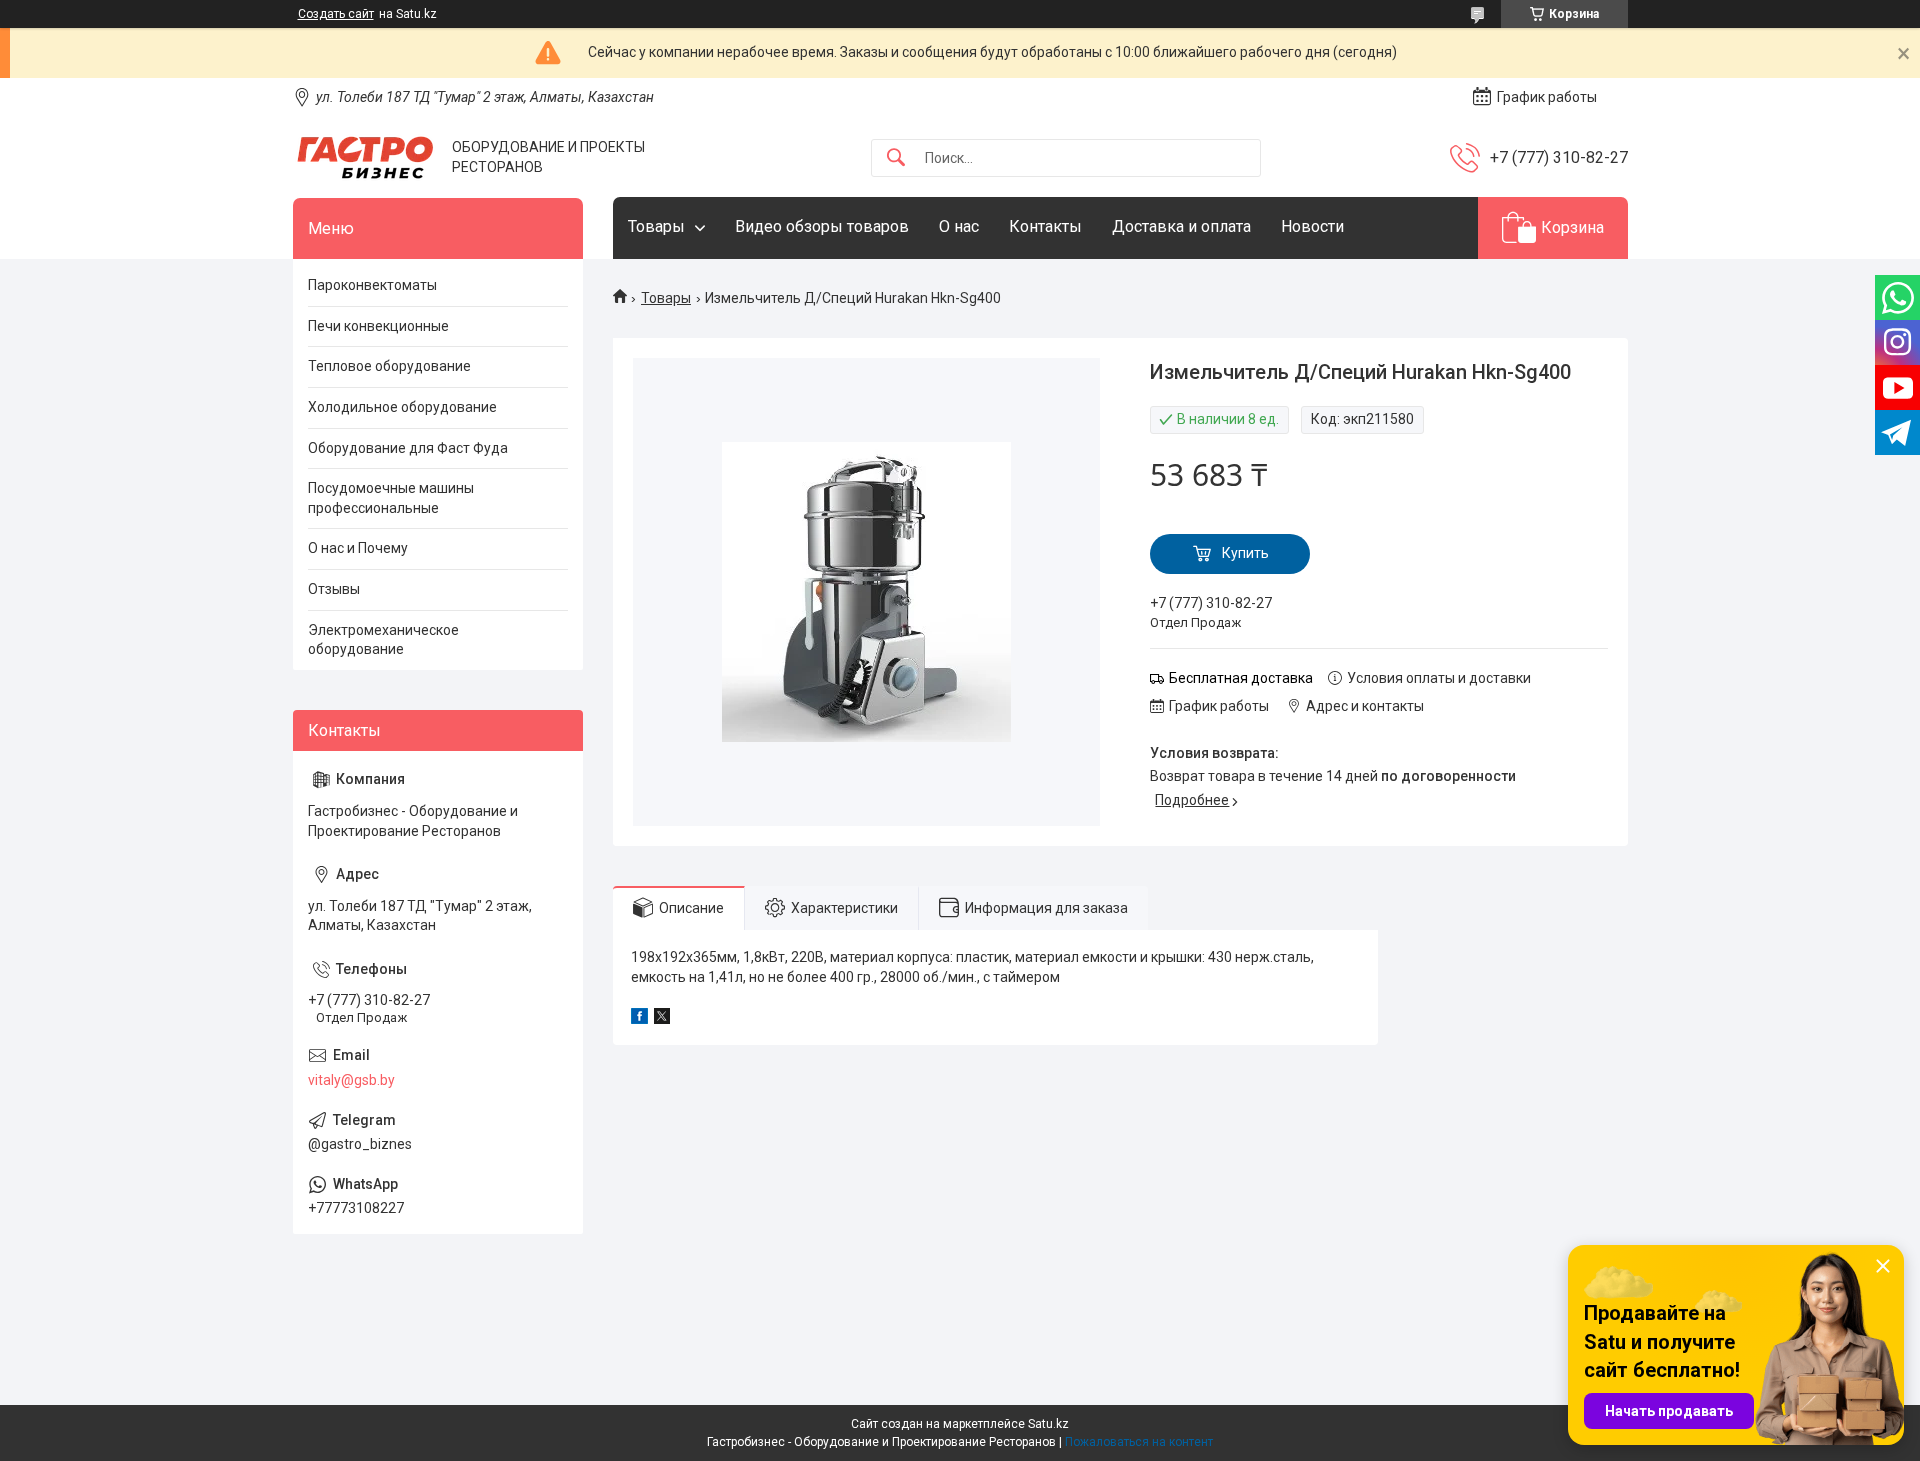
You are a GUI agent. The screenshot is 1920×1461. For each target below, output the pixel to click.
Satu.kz (1048, 1424)
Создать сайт (336, 14)
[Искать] (896, 158)
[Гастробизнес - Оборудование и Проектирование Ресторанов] (365, 157)
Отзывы (334, 589)
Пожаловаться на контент (1139, 1442)
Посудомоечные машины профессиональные (391, 498)
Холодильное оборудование (402, 407)
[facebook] (639, 1019)
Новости (1312, 226)
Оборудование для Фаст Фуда (408, 448)
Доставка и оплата (1181, 226)
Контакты (1045, 226)
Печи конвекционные (378, 326)
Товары (656, 226)
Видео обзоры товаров (822, 226)
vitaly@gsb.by (351, 1080)
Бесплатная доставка (1241, 678)
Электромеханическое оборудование (383, 640)
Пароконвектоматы (372, 285)
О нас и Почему (358, 548)
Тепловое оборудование (389, 366)
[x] (662, 1019)
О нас (959, 226)
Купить (1245, 553)
